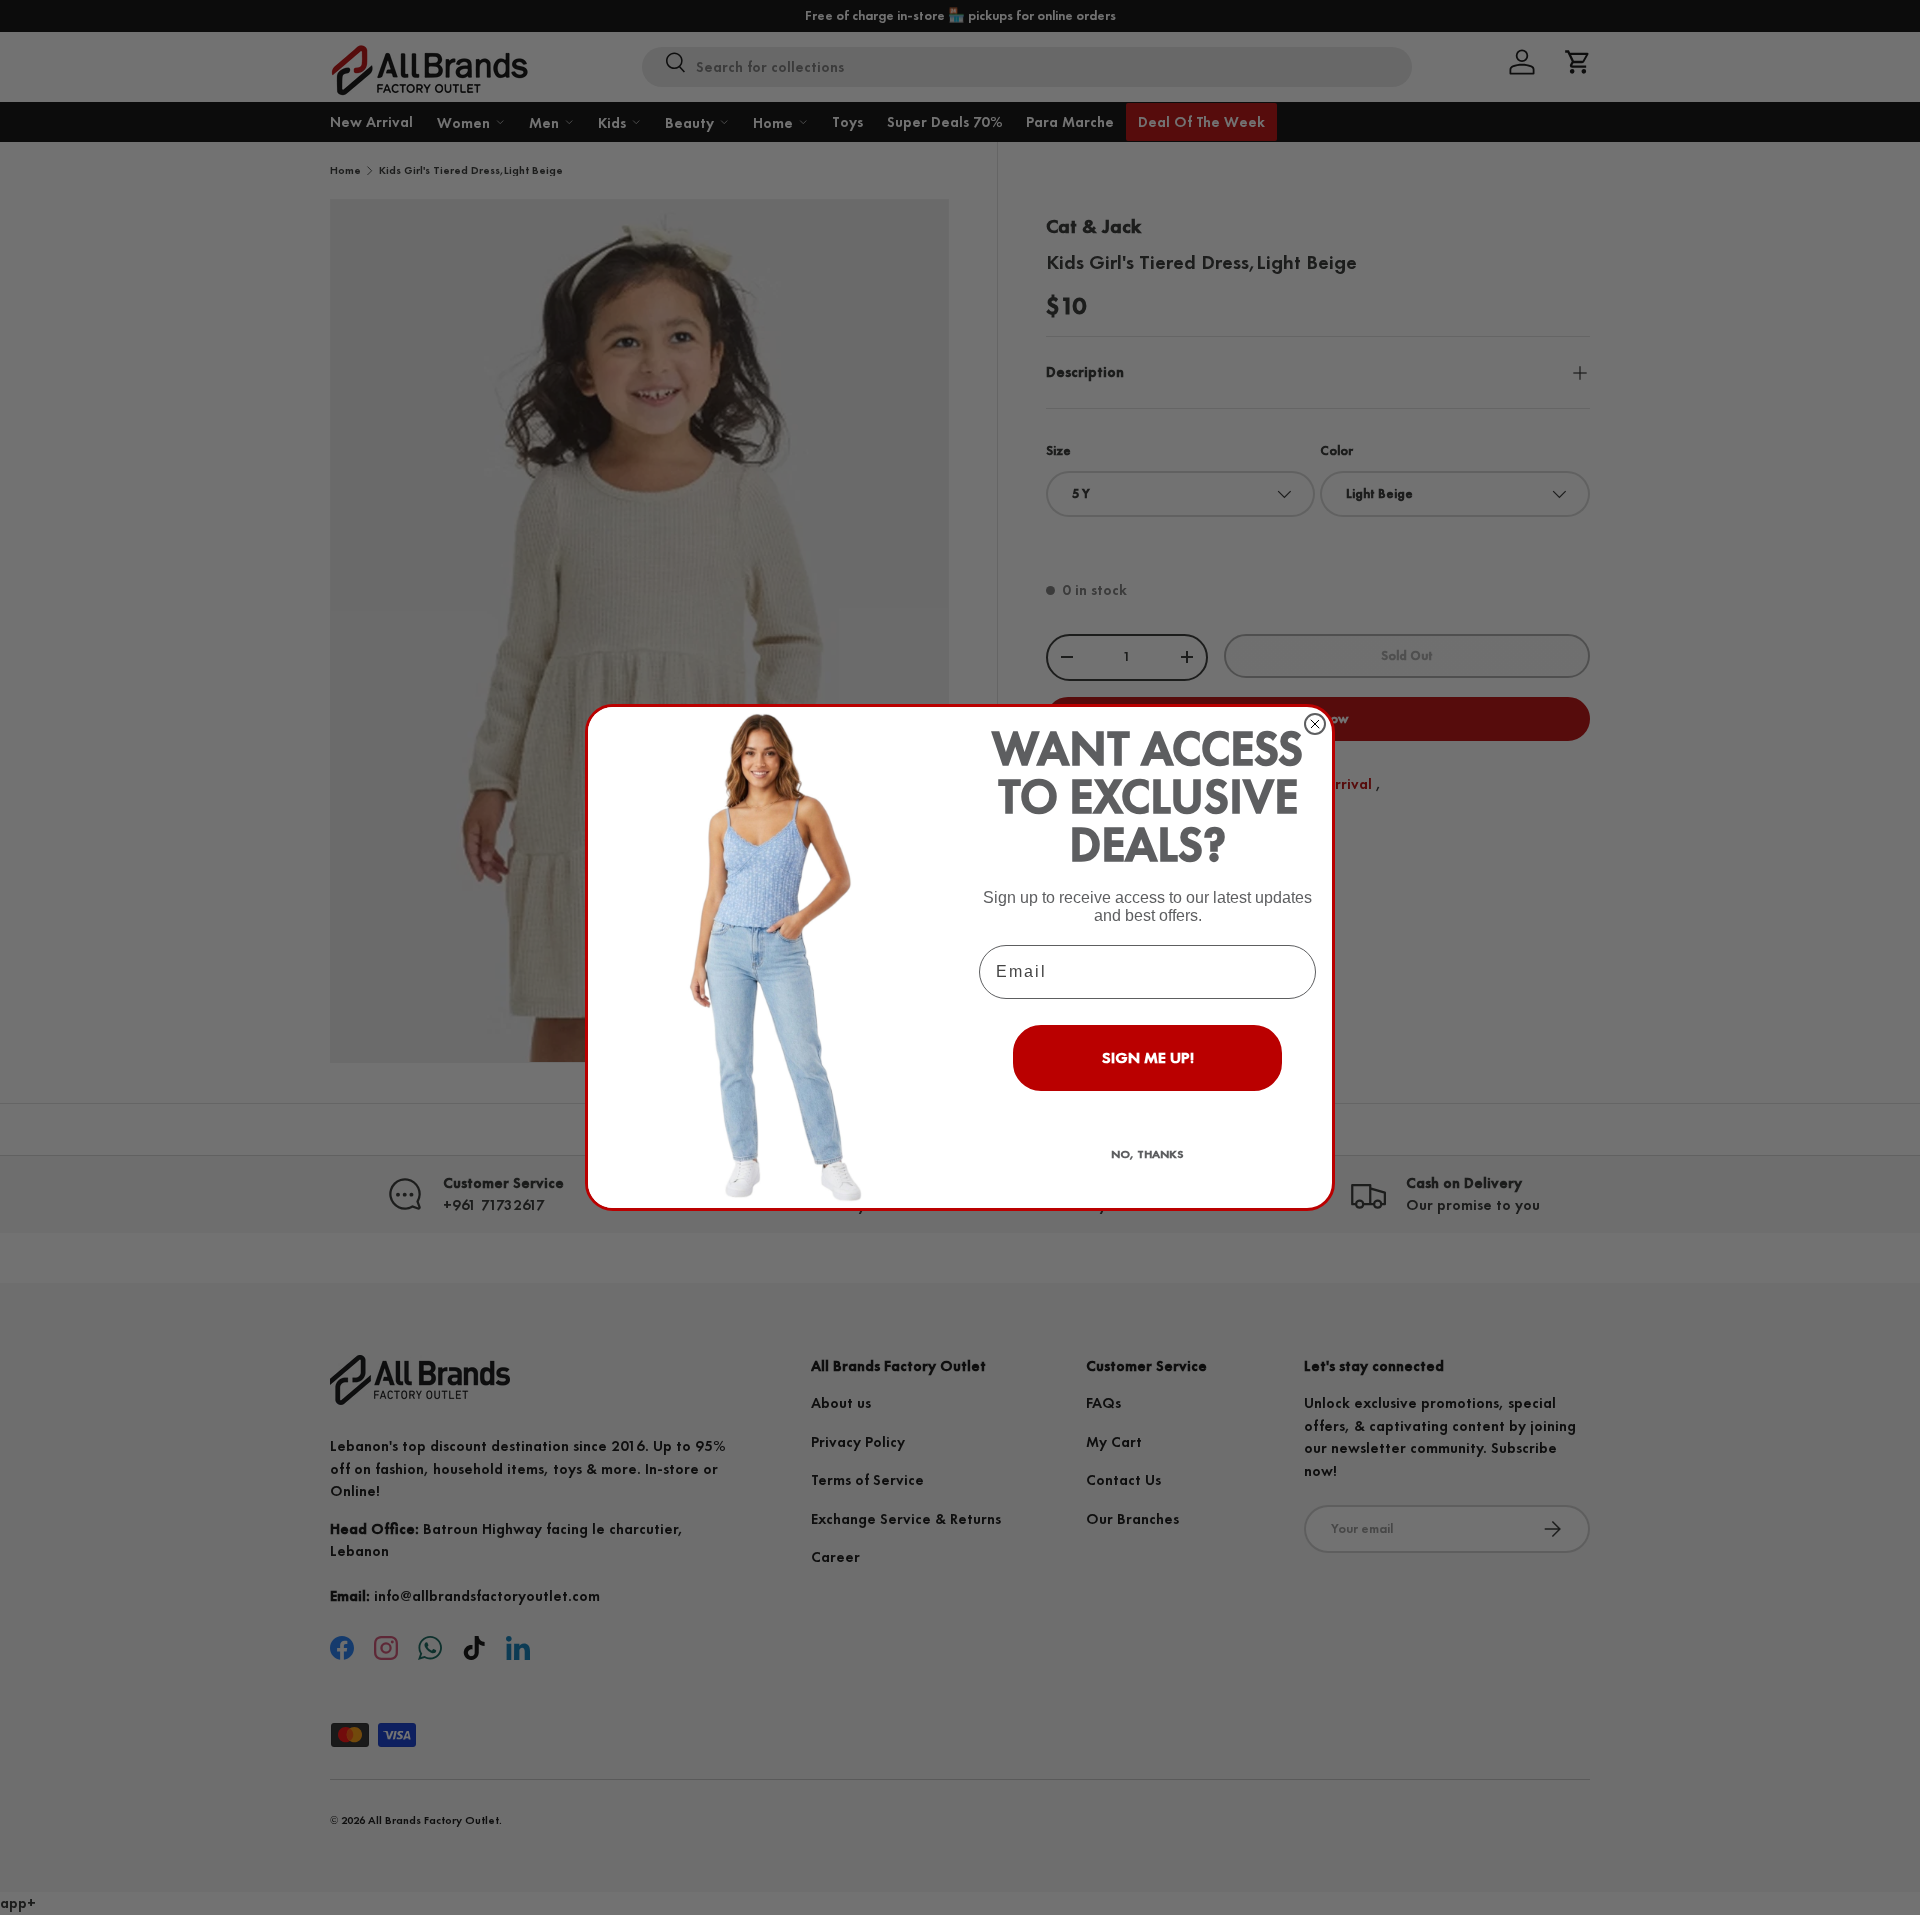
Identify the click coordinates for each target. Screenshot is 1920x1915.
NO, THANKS (1147, 1154)
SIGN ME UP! (1148, 1057)
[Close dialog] (1315, 724)
